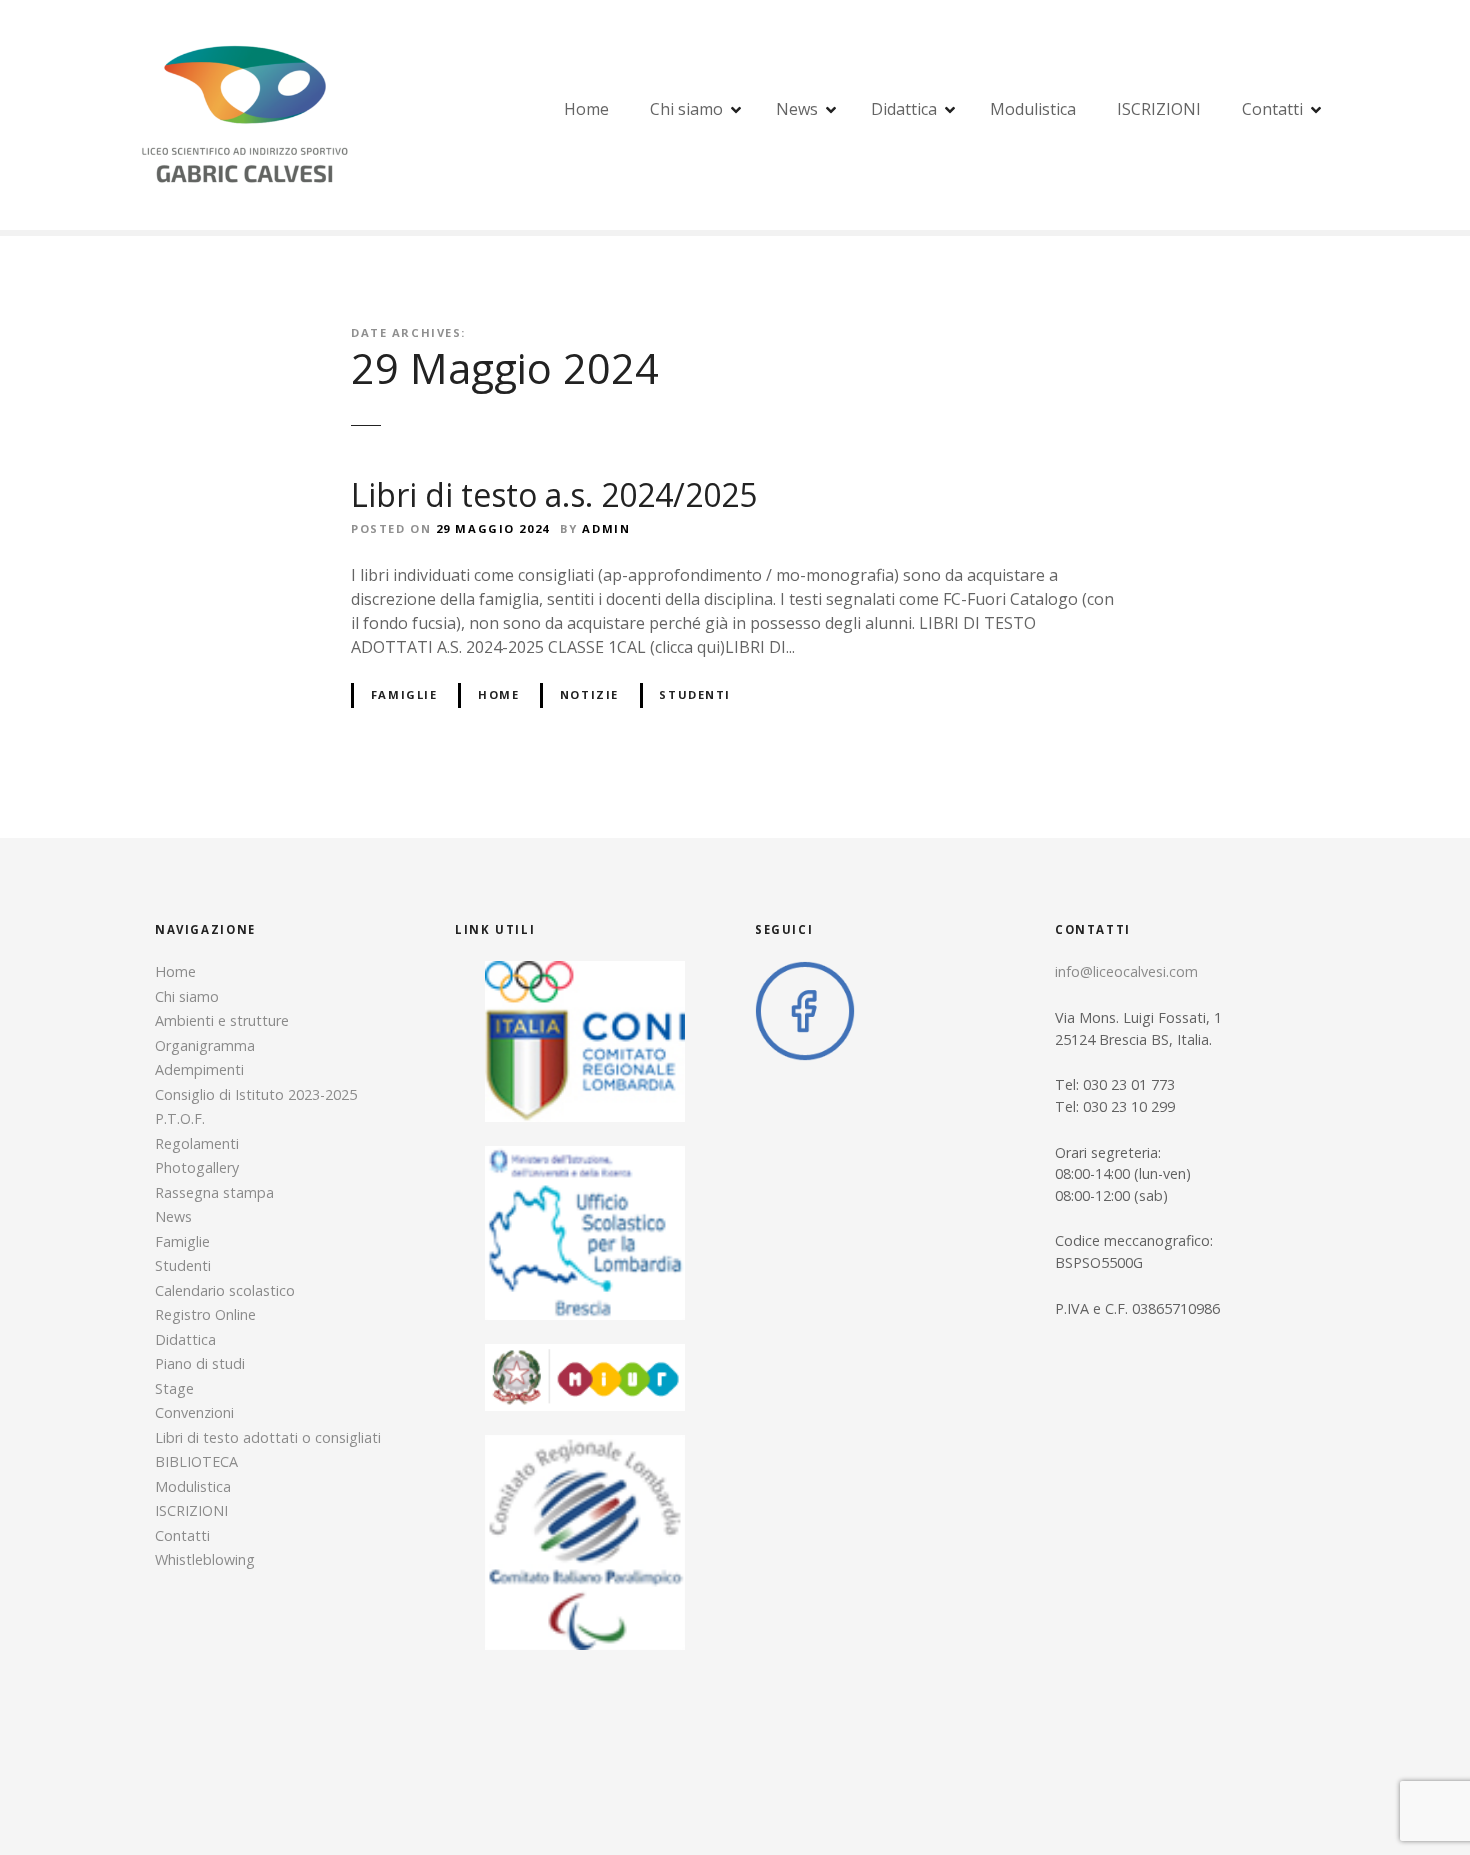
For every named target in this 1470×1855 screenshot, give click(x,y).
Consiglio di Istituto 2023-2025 (256, 1094)
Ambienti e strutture (222, 1020)
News (797, 109)
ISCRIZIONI (1159, 109)
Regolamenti (197, 1143)
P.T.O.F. (180, 1118)
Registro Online (205, 1314)
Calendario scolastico (225, 1290)
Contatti (1272, 109)
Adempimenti (199, 1069)
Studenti (695, 694)
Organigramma (205, 1045)
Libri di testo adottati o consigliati (268, 1437)
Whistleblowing (205, 1559)
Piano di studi (200, 1363)
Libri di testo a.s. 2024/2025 (554, 494)
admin (606, 528)
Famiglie (404, 694)
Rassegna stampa (214, 1192)
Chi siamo (686, 109)
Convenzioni (194, 1412)
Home (586, 109)
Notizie (589, 694)
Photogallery (197, 1167)
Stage (174, 1388)
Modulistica (1033, 109)
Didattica (904, 109)
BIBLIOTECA (196, 1461)
